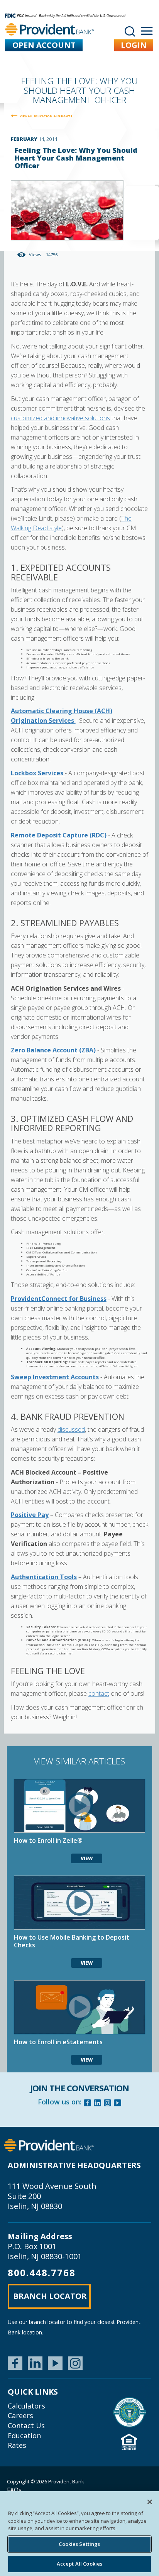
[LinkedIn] (35, 2363)
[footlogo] (49, 2145)
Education (24, 2436)
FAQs (14, 2490)
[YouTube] (55, 2363)
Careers (20, 2415)
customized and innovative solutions (60, 418)
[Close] (150, 2502)
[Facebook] (88, 2104)
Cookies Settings (79, 2544)
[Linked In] (98, 2104)
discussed (71, 1429)
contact (99, 1693)
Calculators (26, 2406)
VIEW (87, 1858)
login (134, 45)
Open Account (44, 45)
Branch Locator (50, 2296)
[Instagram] (108, 2104)
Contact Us (26, 2425)
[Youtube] (118, 2104)
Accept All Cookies (79, 2564)
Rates (17, 2445)
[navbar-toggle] (147, 31)
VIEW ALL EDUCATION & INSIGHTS (46, 116)
